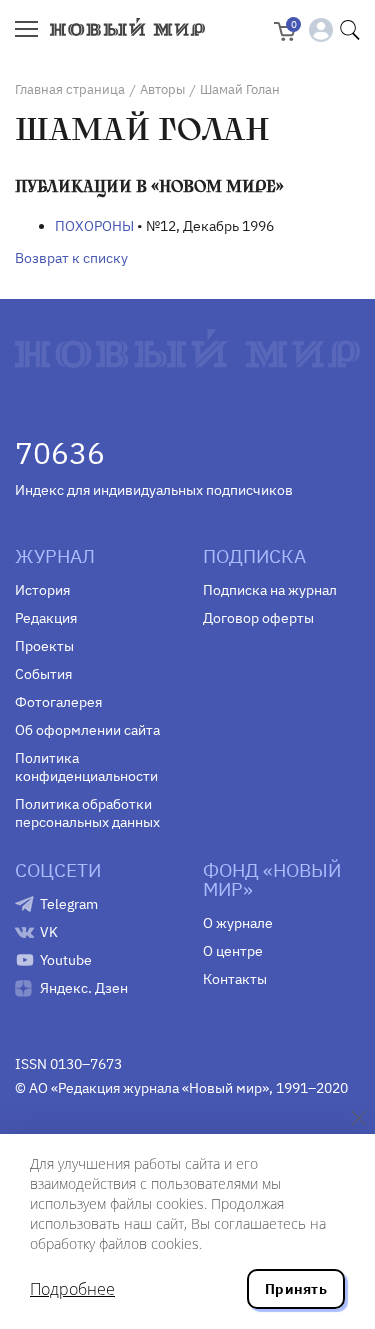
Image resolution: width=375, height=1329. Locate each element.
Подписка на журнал (270, 590)
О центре (233, 951)
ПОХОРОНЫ (94, 226)
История (42, 590)
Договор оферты (258, 618)
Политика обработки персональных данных (87, 813)
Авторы (162, 89)
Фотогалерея (58, 702)
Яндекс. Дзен (84, 988)
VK (49, 932)
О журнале (238, 923)
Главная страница (70, 89)
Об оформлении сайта (87, 730)
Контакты (235, 979)
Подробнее (72, 1289)
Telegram (69, 904)
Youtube (66, 960)
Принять (296, 1289)
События (43, 674)
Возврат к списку (71, 258)
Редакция (46, 618)
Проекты (44, 646)
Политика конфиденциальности (86, 767)
